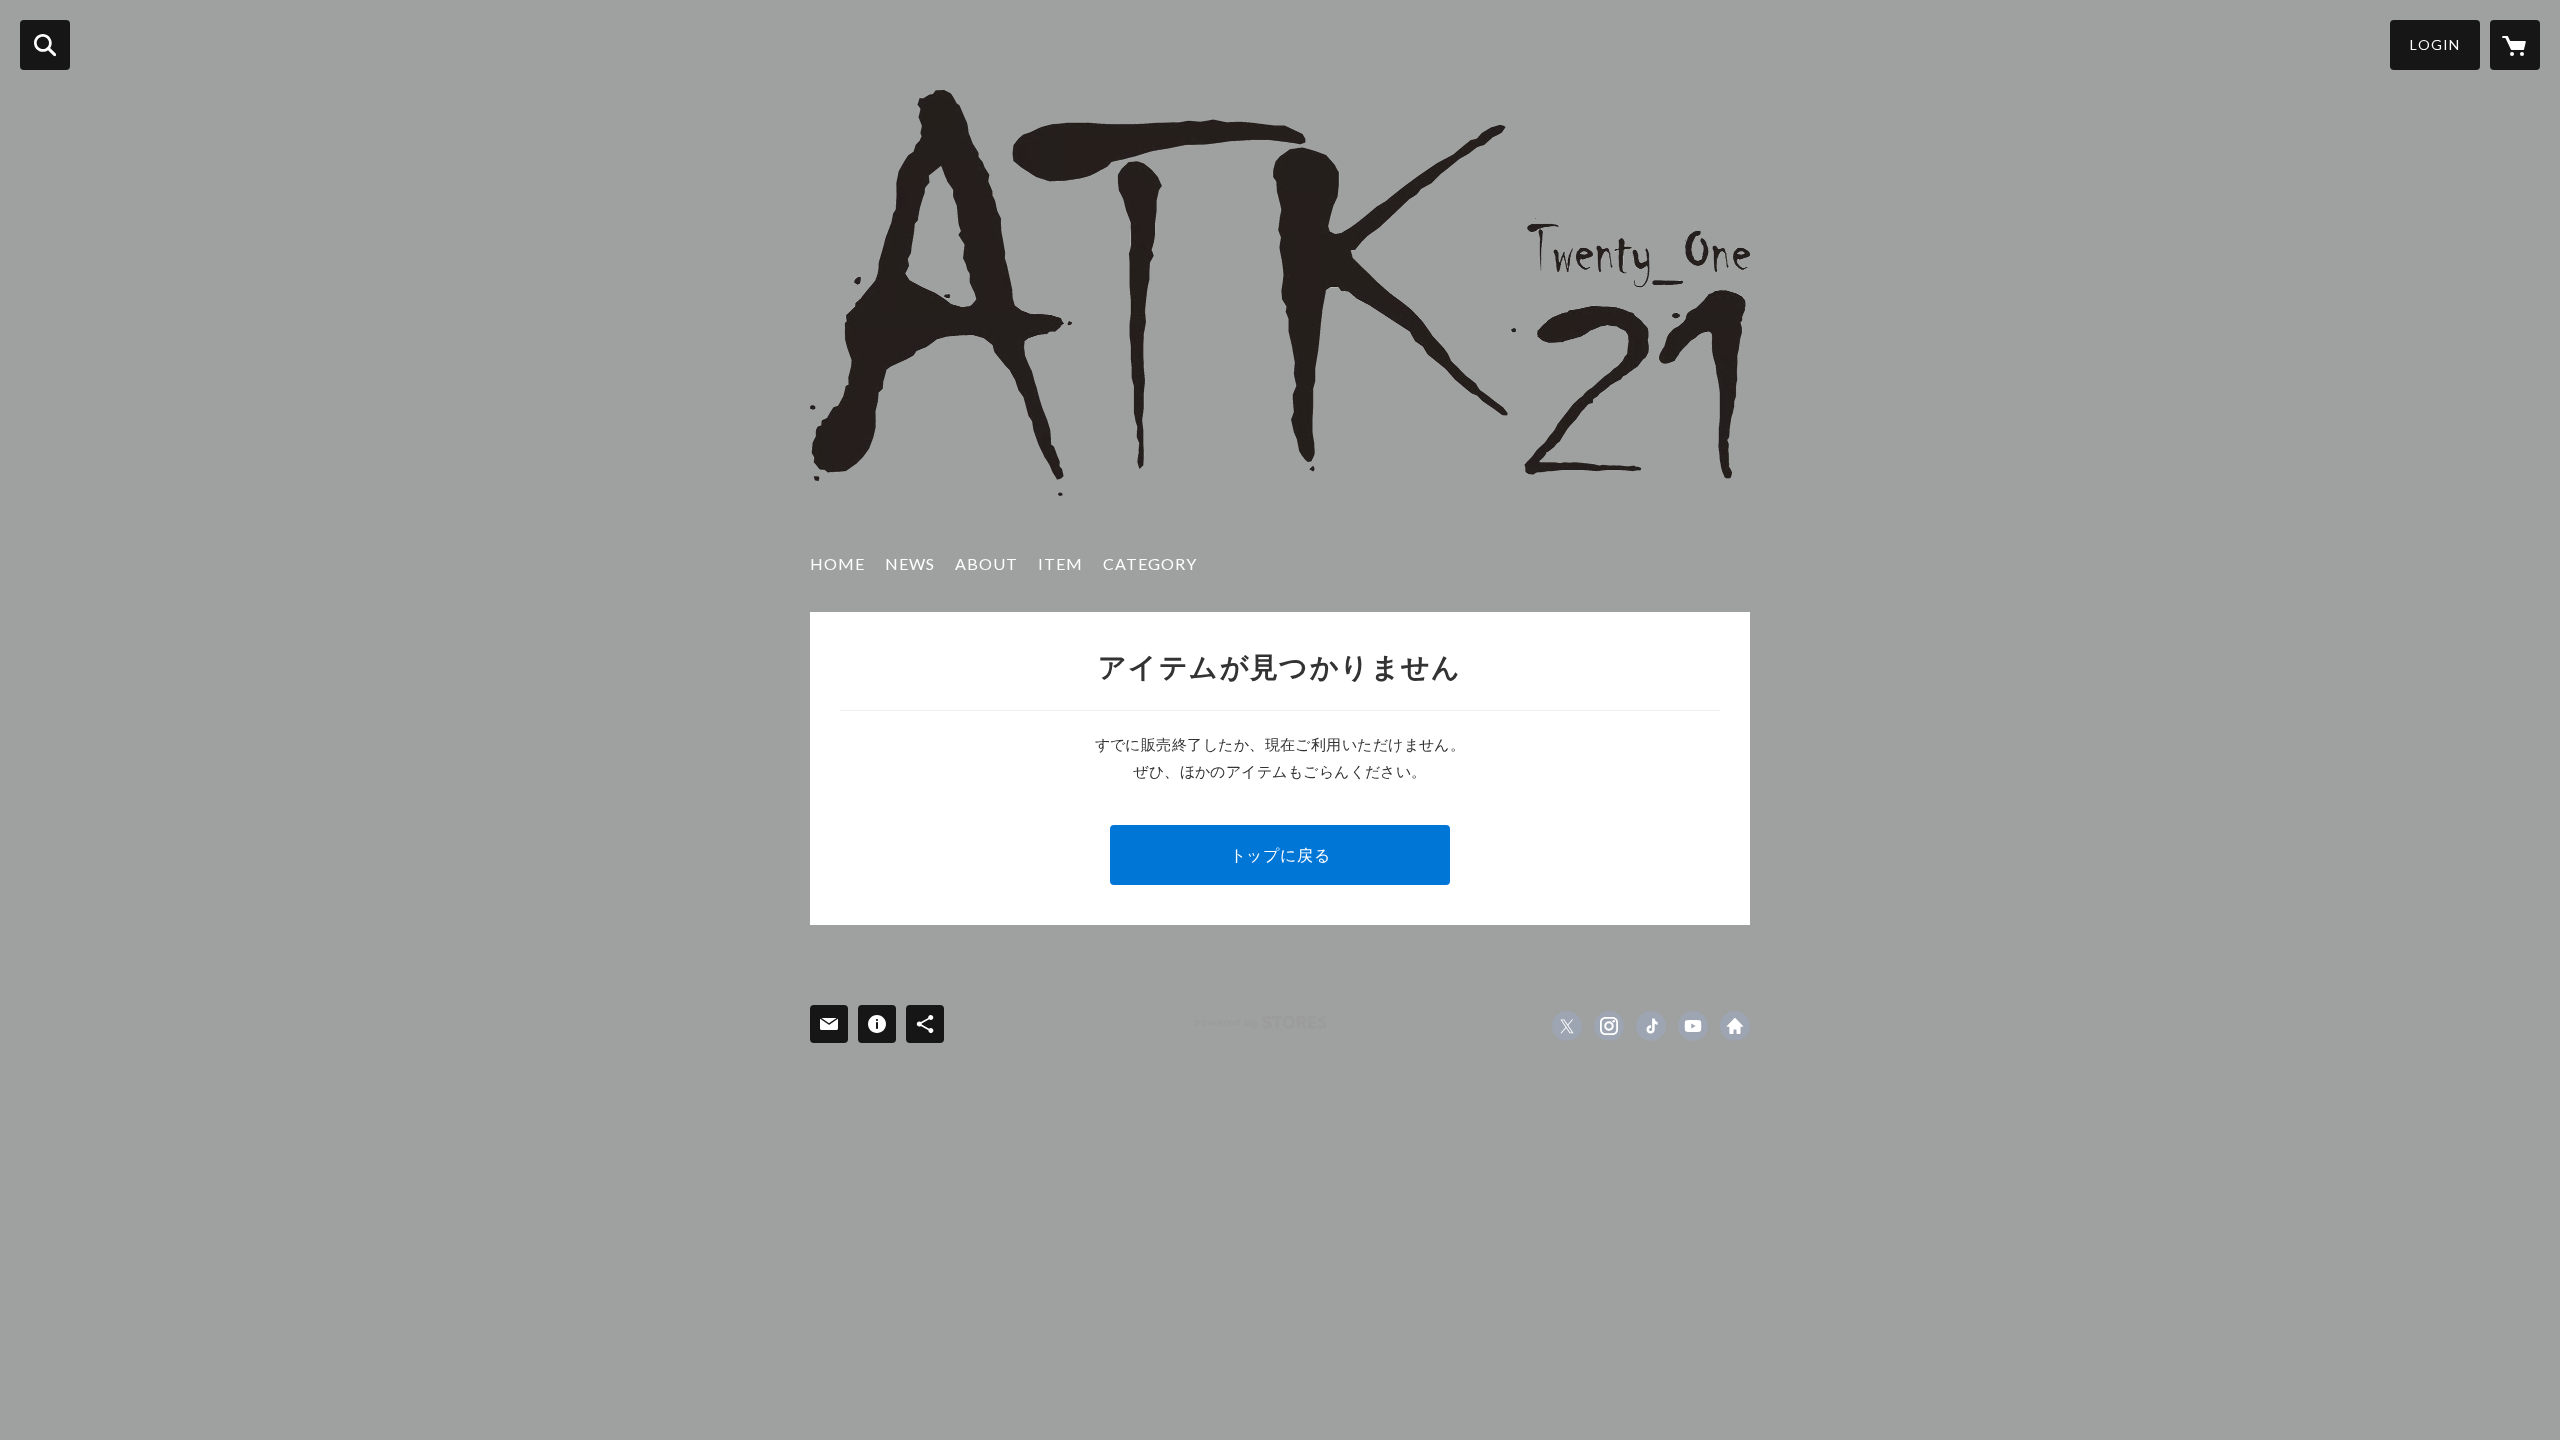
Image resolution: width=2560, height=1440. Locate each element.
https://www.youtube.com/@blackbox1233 (1693, 1026)
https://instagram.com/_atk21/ (1609, 1026)
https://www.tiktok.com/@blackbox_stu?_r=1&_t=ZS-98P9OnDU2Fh (1651, 1026)
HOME (837, 563)
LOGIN (2435, 44)
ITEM (1060, 563)
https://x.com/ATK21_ (1567, 1026)
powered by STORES (1260, 1022)
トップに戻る (1280, 854)
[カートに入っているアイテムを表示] (2515, 45)
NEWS (910, 563)
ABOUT (986, 563)
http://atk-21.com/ (1735, 1026)
